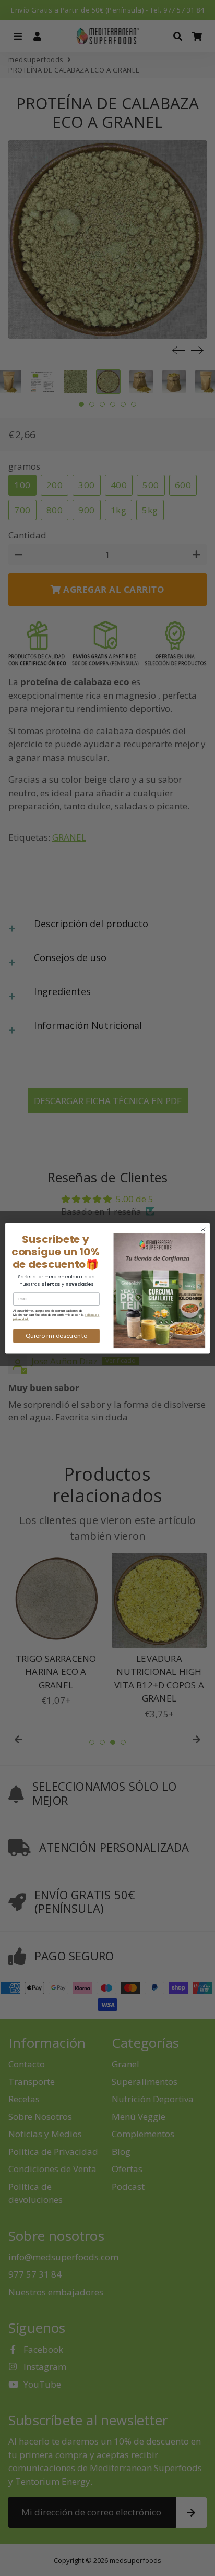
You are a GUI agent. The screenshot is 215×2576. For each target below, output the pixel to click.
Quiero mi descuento (56, 1336)
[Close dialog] (203, 1229)
